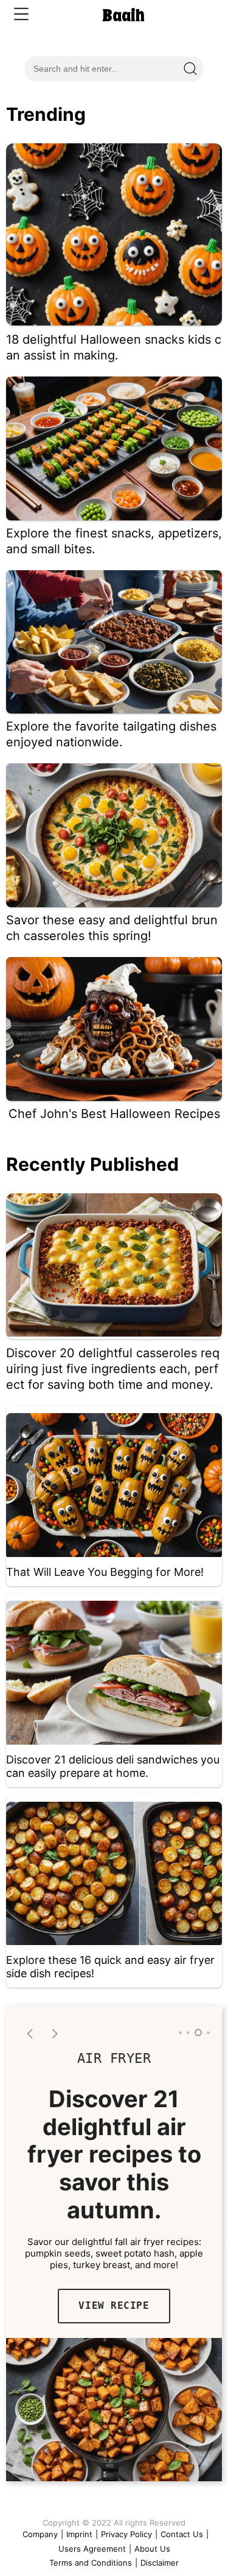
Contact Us (182, 2534)
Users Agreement (92, 2549)
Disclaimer (160, 2563)
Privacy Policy (126, 2534)
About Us (152, 2549)
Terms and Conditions (91, 2563)
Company (40, 2534)
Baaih (123, 15)
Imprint (79, 2534)
